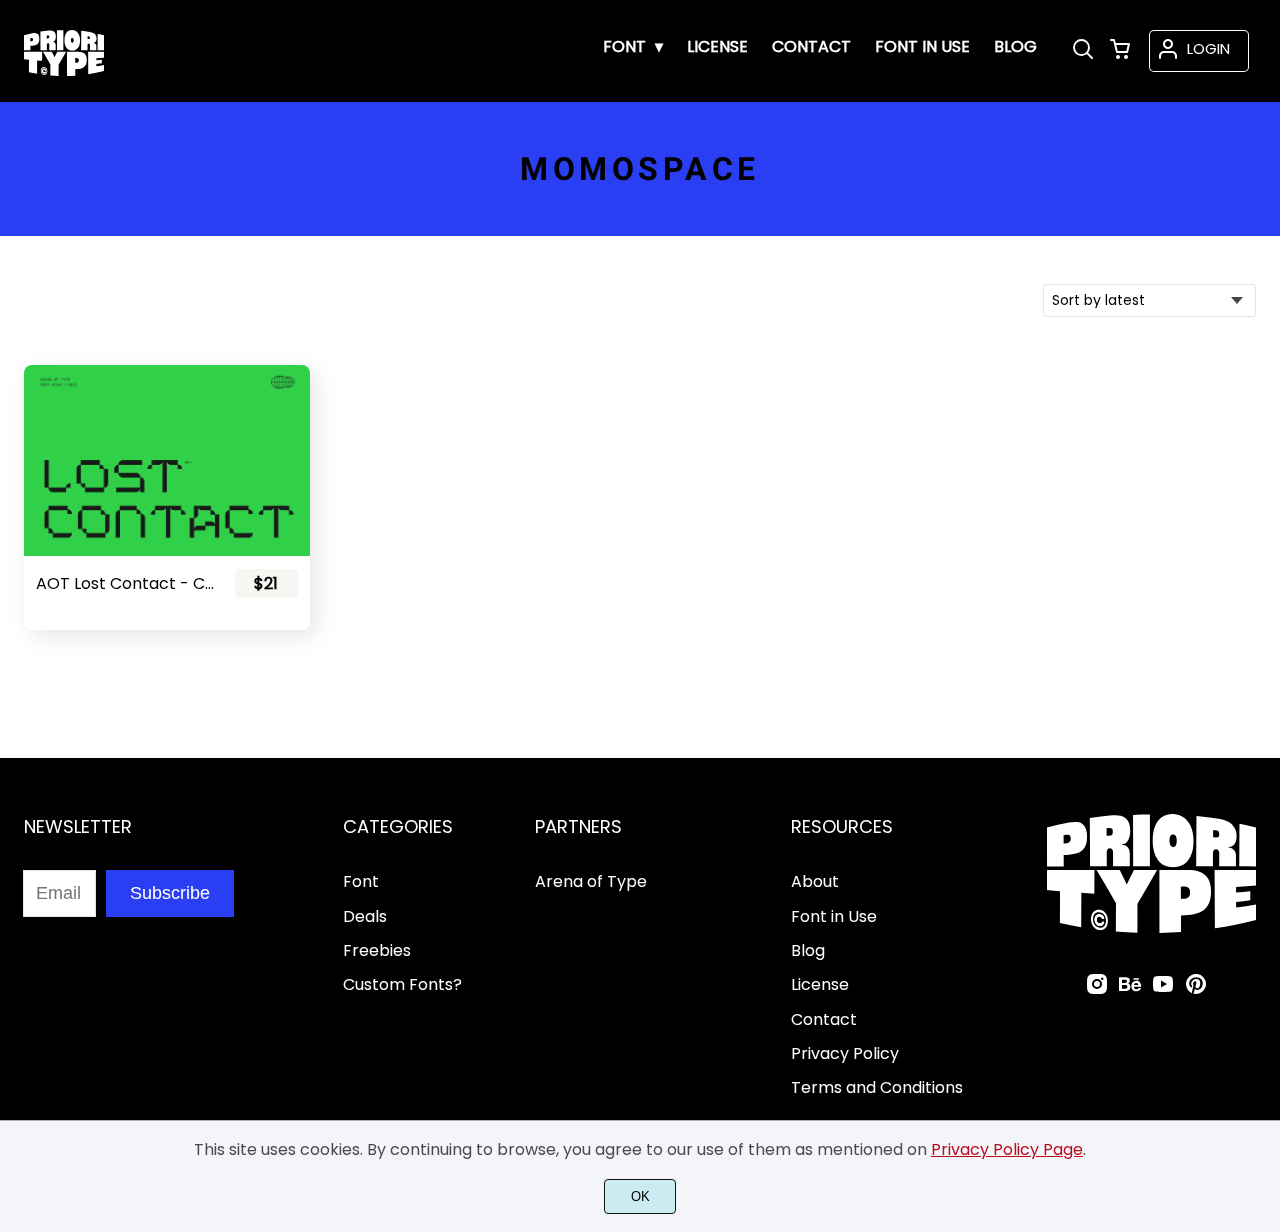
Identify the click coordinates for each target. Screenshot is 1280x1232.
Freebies (377, 950)
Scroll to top (1262, 727)
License (820, 984)
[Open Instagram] (1097, 990)
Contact (824, 1019)
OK (640, 1196)
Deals (365, 916)
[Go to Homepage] (64, 71)
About (815, 881)
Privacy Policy (845, 1053)
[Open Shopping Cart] (1120, 51)
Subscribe (170, 893)
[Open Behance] (1130, 990)
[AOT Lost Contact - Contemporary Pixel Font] (167, 460)
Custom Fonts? (402, 984)
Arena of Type (591, 881)
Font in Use (834, 916)
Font (361, 881)
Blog (808, 950)
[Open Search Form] (1083, 51)
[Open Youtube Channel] (1163, 990)
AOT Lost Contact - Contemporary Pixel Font (126, 583)
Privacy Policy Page (1007, 1149)
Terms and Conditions (877, 1087)
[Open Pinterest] (1196, 990)
